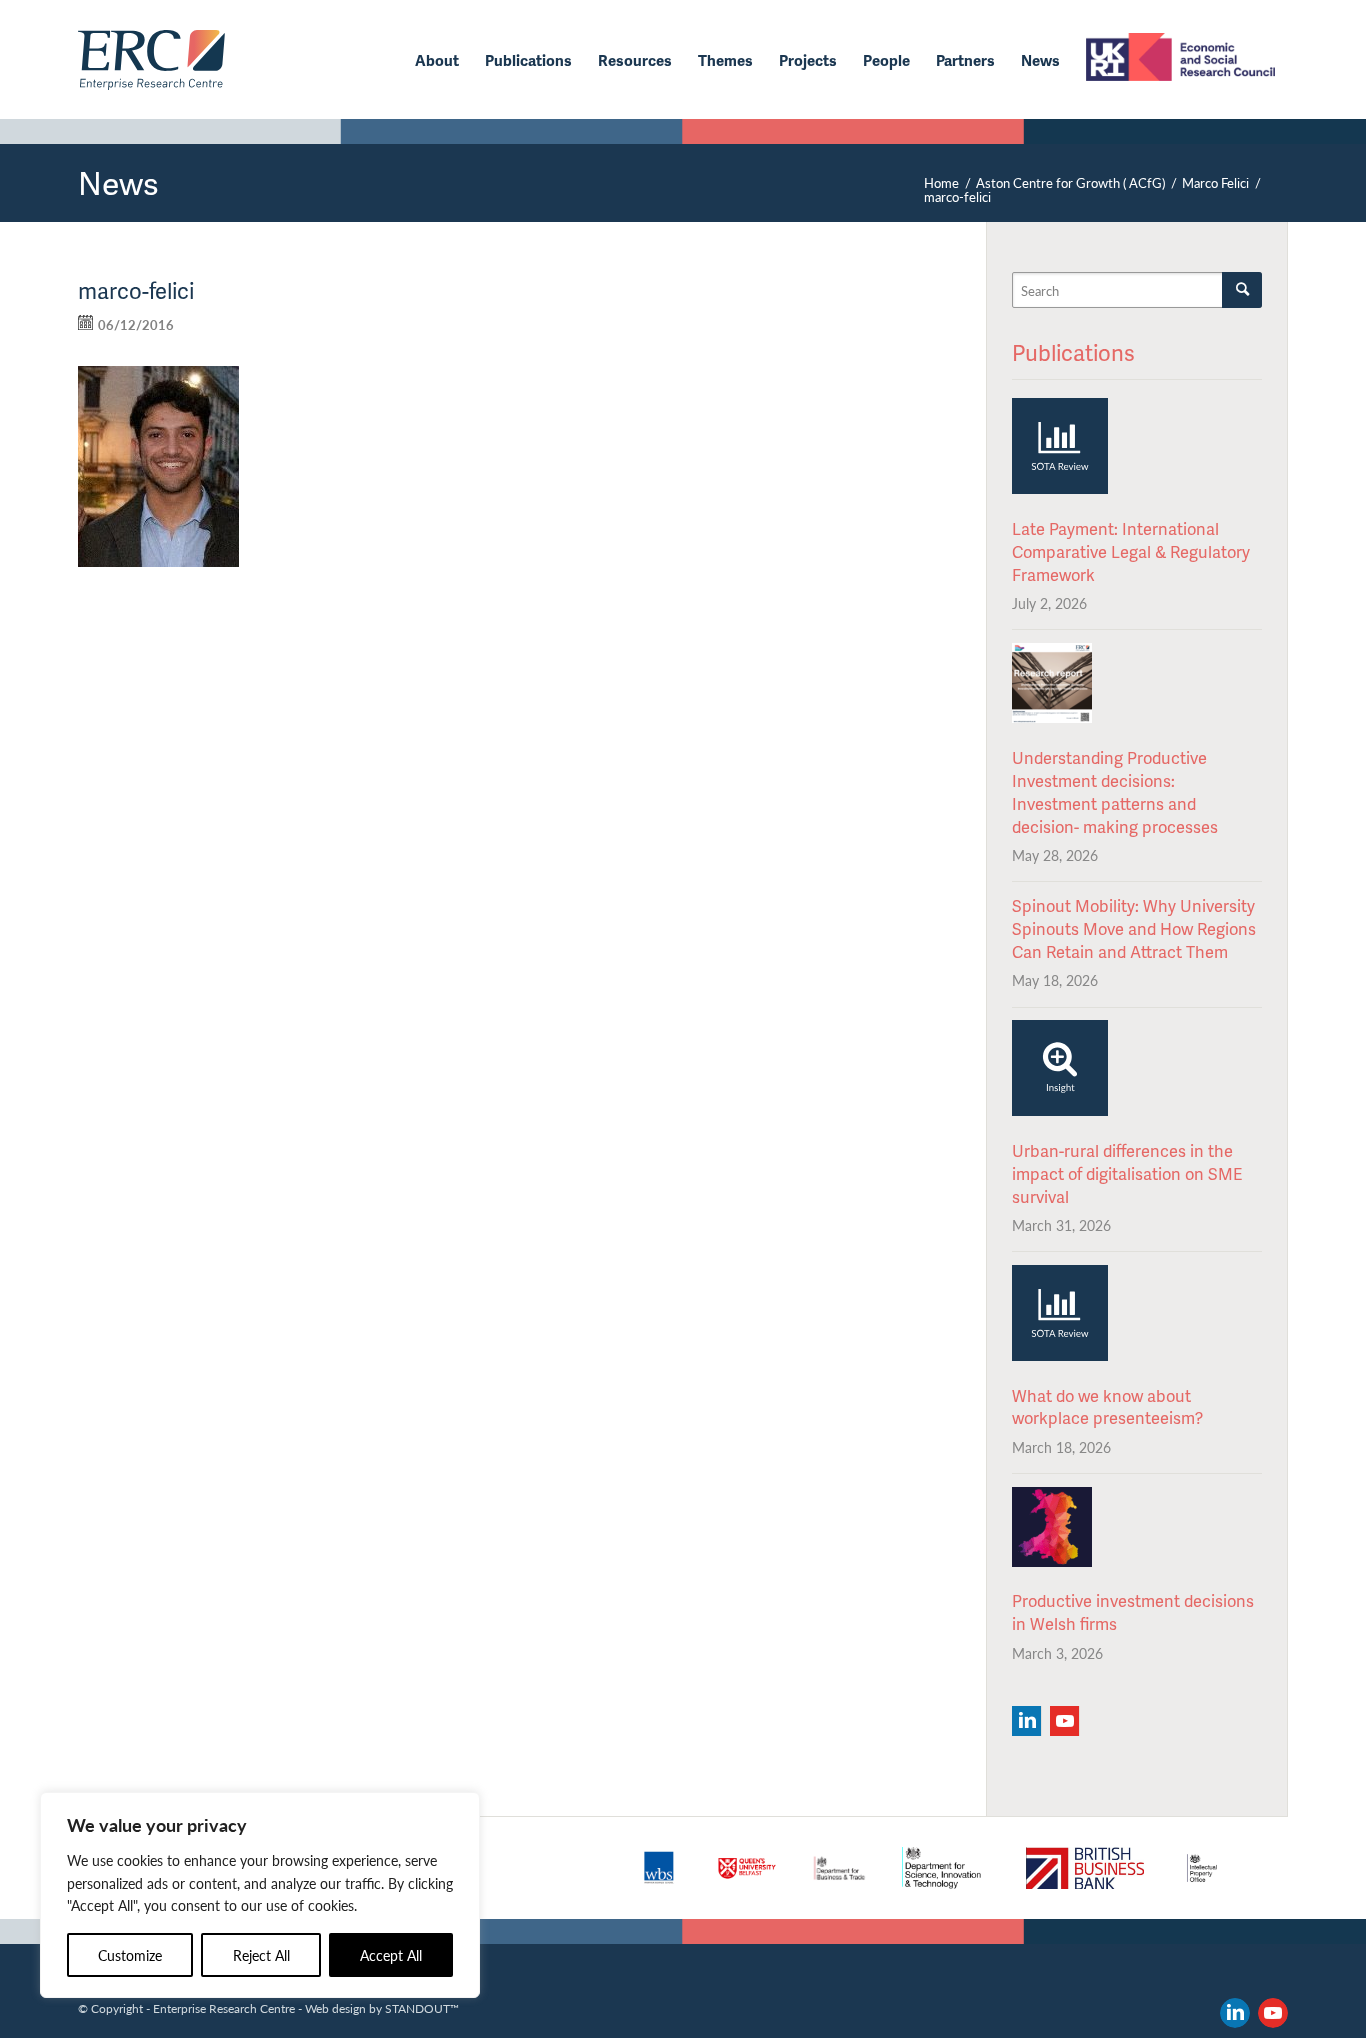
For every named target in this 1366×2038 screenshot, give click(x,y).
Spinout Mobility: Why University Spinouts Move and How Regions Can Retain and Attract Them (1134, 928)
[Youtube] (1064, 1721)
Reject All (261, 1955)
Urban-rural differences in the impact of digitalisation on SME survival (1127, 1173)
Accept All (391, 1955)
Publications (1073, 352)
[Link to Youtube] (1273, 2013)
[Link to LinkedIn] (1235, 2013)
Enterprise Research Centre (224, 2008)
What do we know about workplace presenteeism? (1107, 1407)
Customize (130, 1955)
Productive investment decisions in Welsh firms (1133, 1612)
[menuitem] (437, 60)
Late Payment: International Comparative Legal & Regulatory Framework (1131, 551)
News (118, 182)
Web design (335, 2008)
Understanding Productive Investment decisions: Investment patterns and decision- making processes (1115, 792)
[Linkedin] (1026, 1721)
